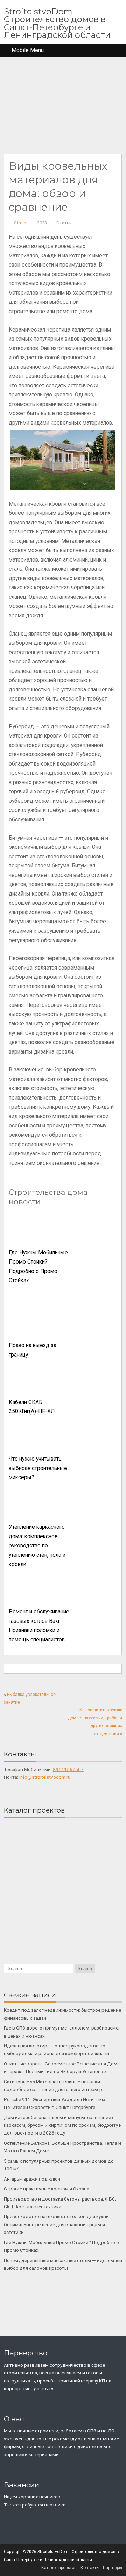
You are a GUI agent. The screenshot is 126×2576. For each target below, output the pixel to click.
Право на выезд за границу (33, 1350)
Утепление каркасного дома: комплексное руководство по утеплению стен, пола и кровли (37, 1546)
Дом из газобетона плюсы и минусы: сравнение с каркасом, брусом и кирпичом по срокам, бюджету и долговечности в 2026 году (63, 2125)
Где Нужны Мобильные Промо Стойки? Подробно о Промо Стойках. (38, 1267)
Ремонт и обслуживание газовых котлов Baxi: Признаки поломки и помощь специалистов (39, 1626)
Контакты (90, 2568)
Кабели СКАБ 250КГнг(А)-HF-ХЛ (32, 1407)
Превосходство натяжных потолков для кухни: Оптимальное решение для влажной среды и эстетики (57, 2224)
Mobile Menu (28, 50)
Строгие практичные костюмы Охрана (47, 2189)
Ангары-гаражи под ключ (32, 2179)
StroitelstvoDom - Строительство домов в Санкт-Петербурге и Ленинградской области (57, 23)
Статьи (64, 223)
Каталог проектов (59, 2568)
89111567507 (68, 1769)
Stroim (21, 223)
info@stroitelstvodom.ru (45, 1777)
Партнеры (113, 2568)
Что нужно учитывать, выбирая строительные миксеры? (38, 1468)
